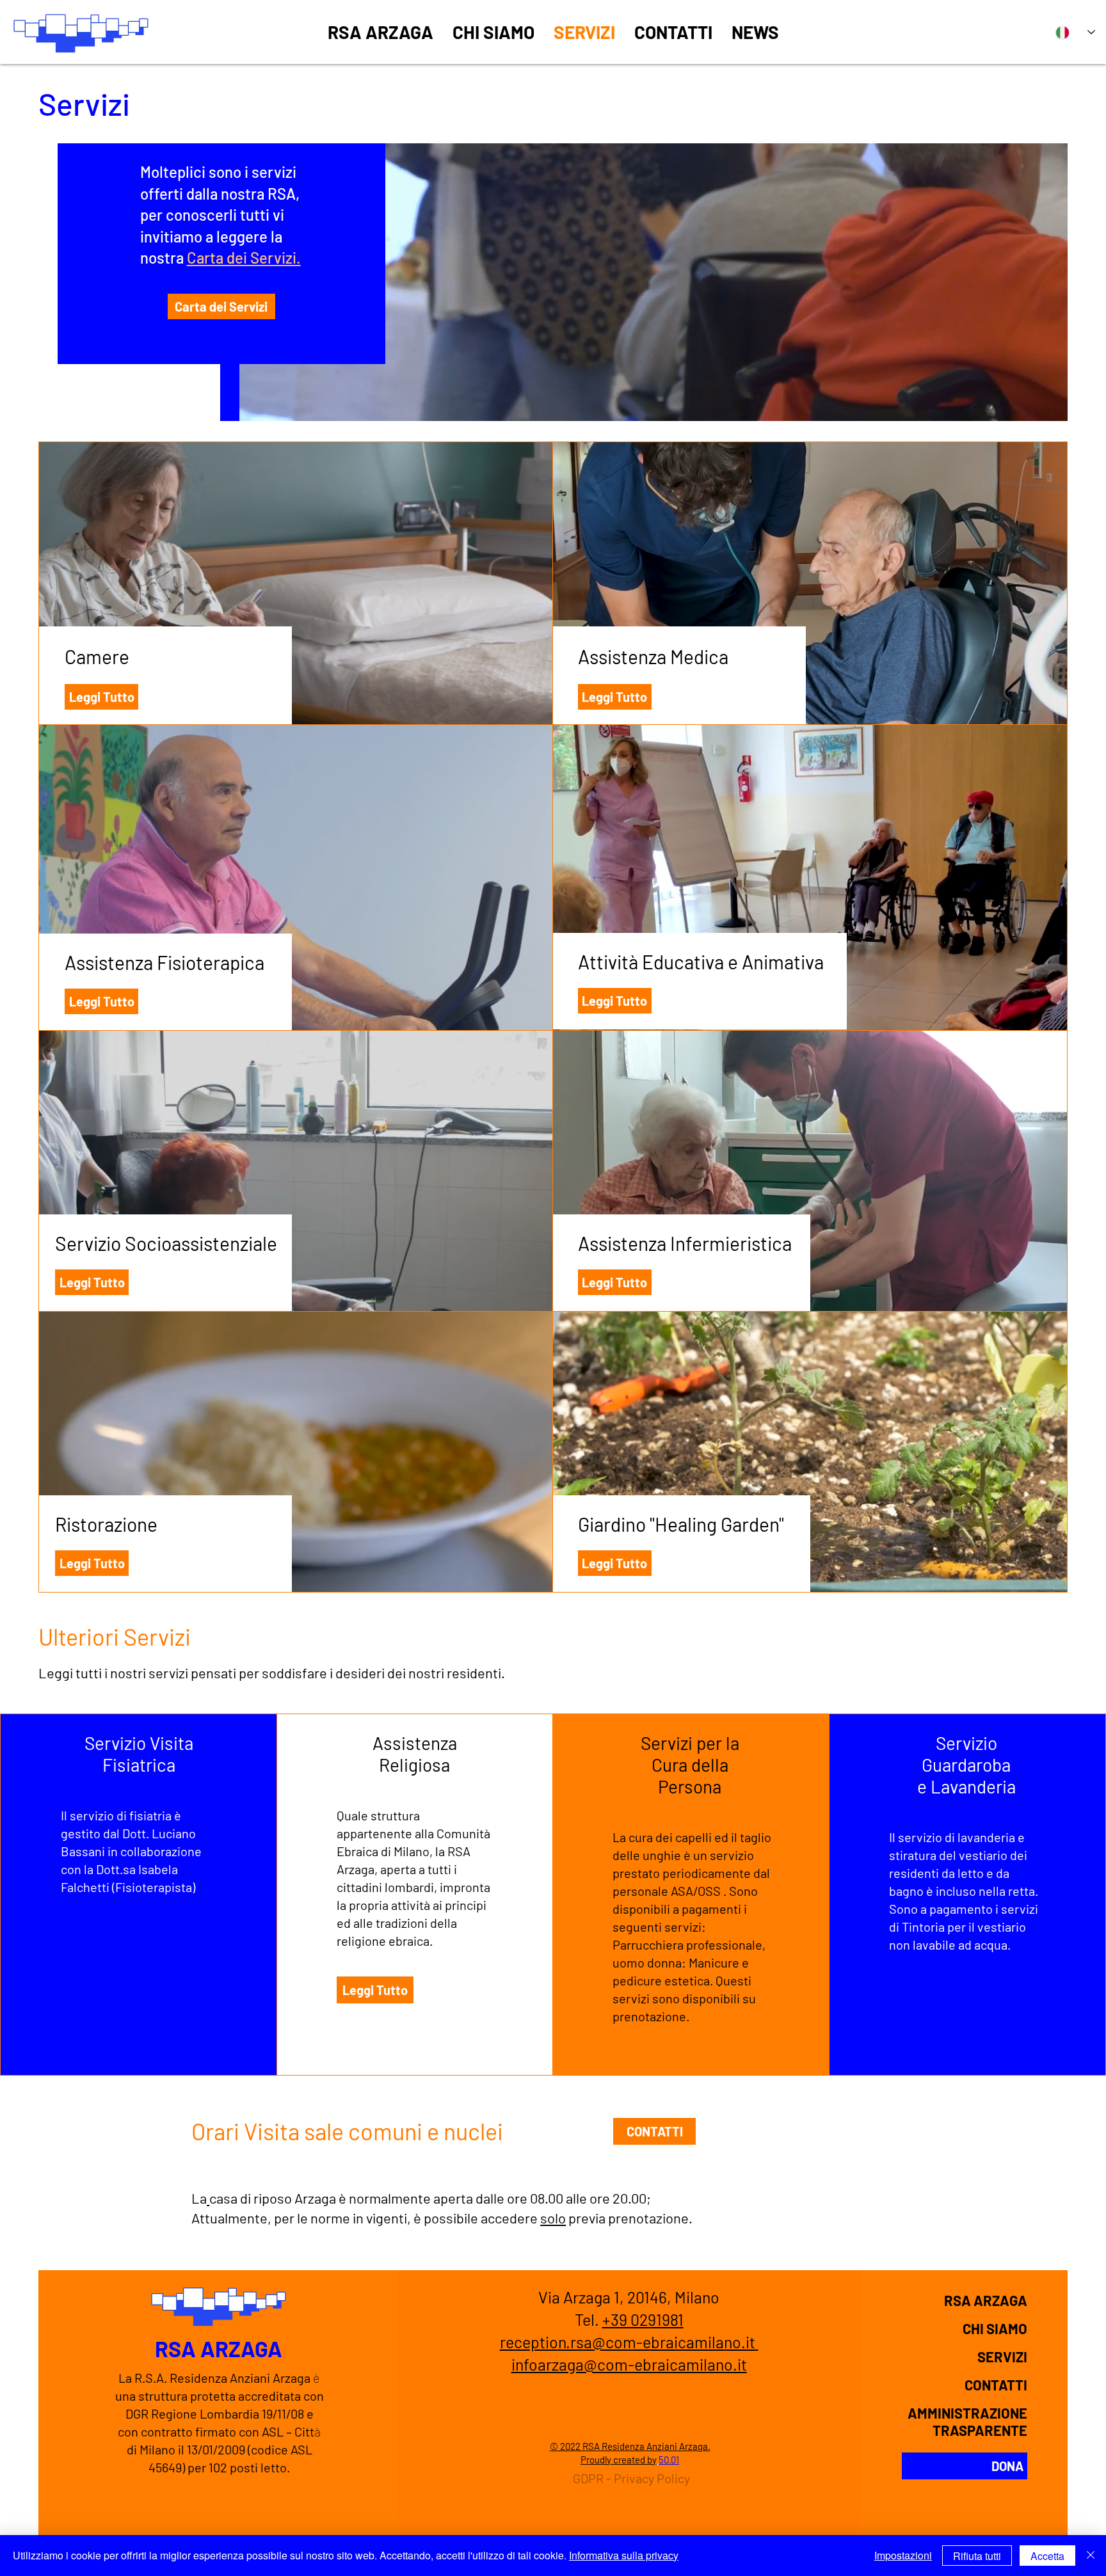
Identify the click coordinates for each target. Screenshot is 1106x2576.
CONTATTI (996, 2385)
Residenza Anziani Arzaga (239, 2378)
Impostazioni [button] (903, 2555)
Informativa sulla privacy (624, 2555)
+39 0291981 (643, 2319)
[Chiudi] (1091, 2556)
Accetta (1047, 2556)
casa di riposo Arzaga (273, 2198)
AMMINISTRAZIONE (967, 2413)
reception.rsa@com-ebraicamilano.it (628, 2342)
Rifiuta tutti (977, 2556)
